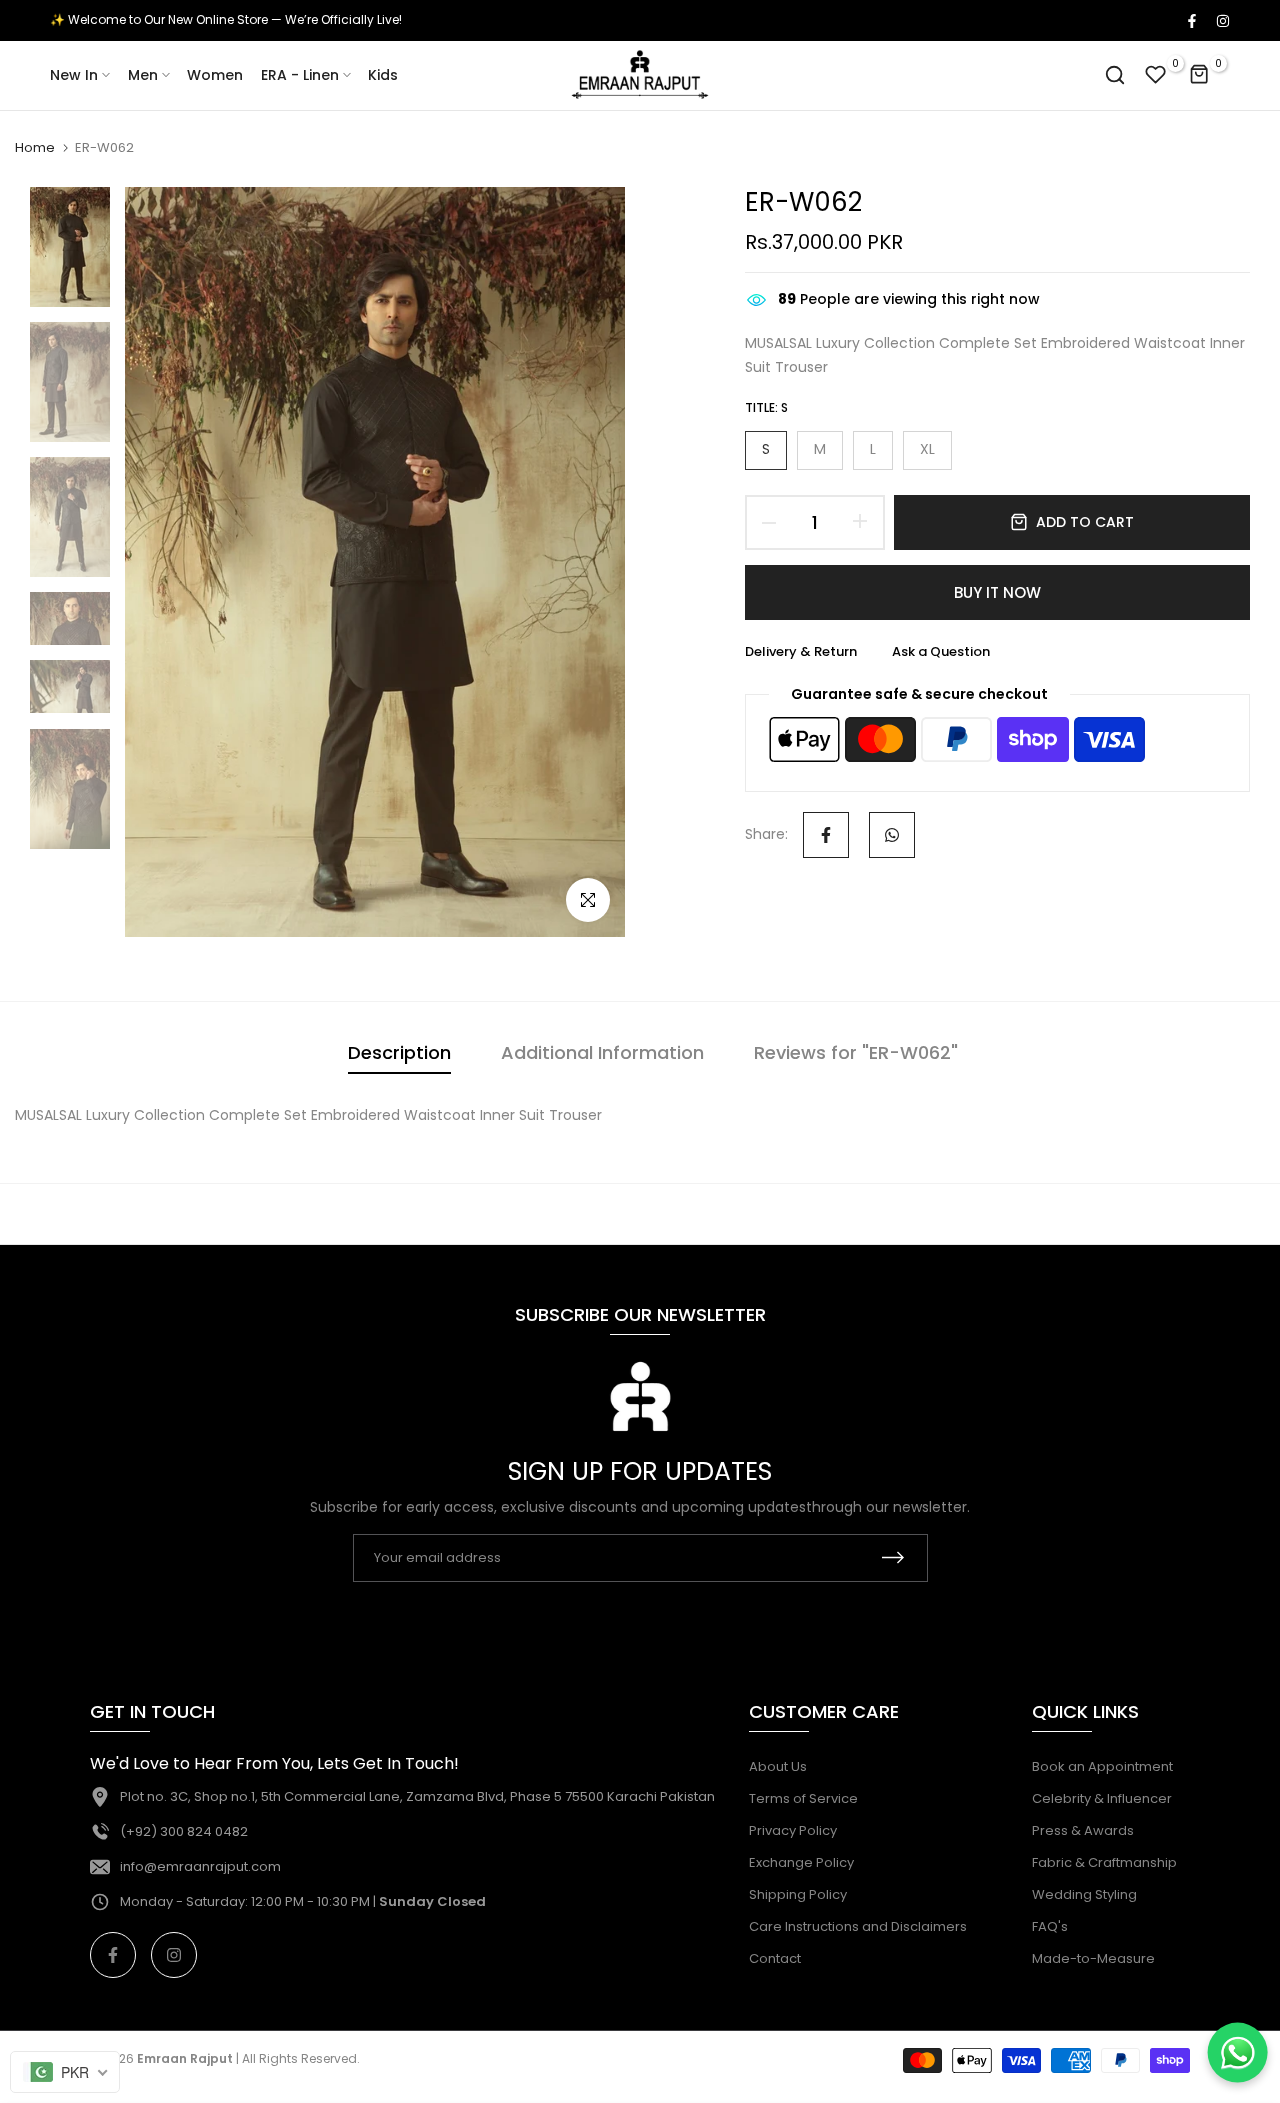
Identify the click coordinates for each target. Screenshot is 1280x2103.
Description (399, 1052)
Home (35, 148)
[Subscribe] (893, 1557)
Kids (383, 75)
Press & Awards (1083, 1830)
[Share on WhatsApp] (892, 835)
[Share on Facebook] (826, 835)
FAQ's (1050, 1926)
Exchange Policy (801, 1862)
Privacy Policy (793, 1830)
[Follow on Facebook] (1191, 20)
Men (143, 75)
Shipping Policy (798, 1894)
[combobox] (65, 2072)
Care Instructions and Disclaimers (858, 1926)
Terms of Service (803, 1798)
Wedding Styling (1084, 1894)
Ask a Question (941, 651)
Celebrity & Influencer (1102, 1798)
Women (215, 75)
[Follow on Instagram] (1222, 20)
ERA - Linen (300, 75)
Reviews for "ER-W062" (856, 1052)
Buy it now (997, 592)
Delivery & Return (801, 651)
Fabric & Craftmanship (1104, 1862)
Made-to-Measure (1093, 1958)
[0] (1156, 75)
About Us (778, 1766)
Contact (775, 1958)
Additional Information (602, 1052)
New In (74, 75)
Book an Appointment (1102, 1766)
